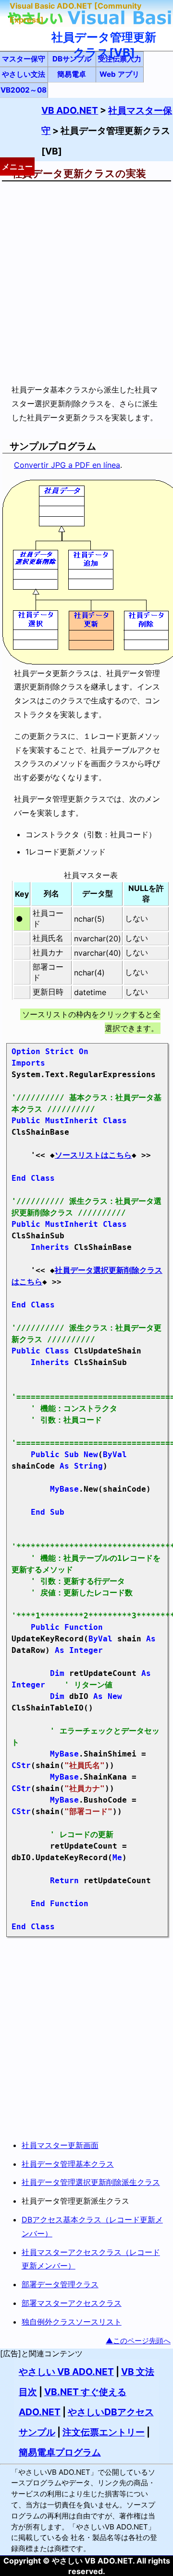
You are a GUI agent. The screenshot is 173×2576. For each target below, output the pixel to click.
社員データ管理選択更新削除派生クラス (91, 2182)
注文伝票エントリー (104, 2432)
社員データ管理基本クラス (68, 2164)
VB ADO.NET (70, 110)
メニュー (17, 166)
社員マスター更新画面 (60, 2145)
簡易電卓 (72, 74)
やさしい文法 (24, 74)
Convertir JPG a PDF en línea (67, 465)
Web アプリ (119, 74)
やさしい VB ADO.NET (66, 2372)
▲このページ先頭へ (138, 2341)
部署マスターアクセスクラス (72, 2303)
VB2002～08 (24, 90)
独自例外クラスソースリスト (72, 2322)
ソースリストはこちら (93, 1155)
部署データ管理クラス (60, 2284)
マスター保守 (24, 59)
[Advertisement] (86, 282)
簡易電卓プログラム (60, 2452)
